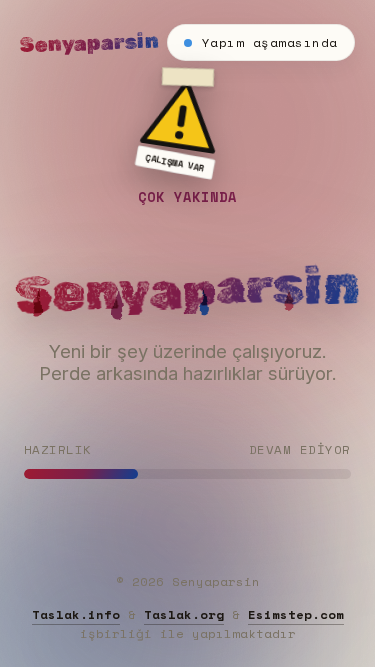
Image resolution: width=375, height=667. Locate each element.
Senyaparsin (90, 42)
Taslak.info (76, 614)
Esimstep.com (296, 614)
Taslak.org (184, 614)
